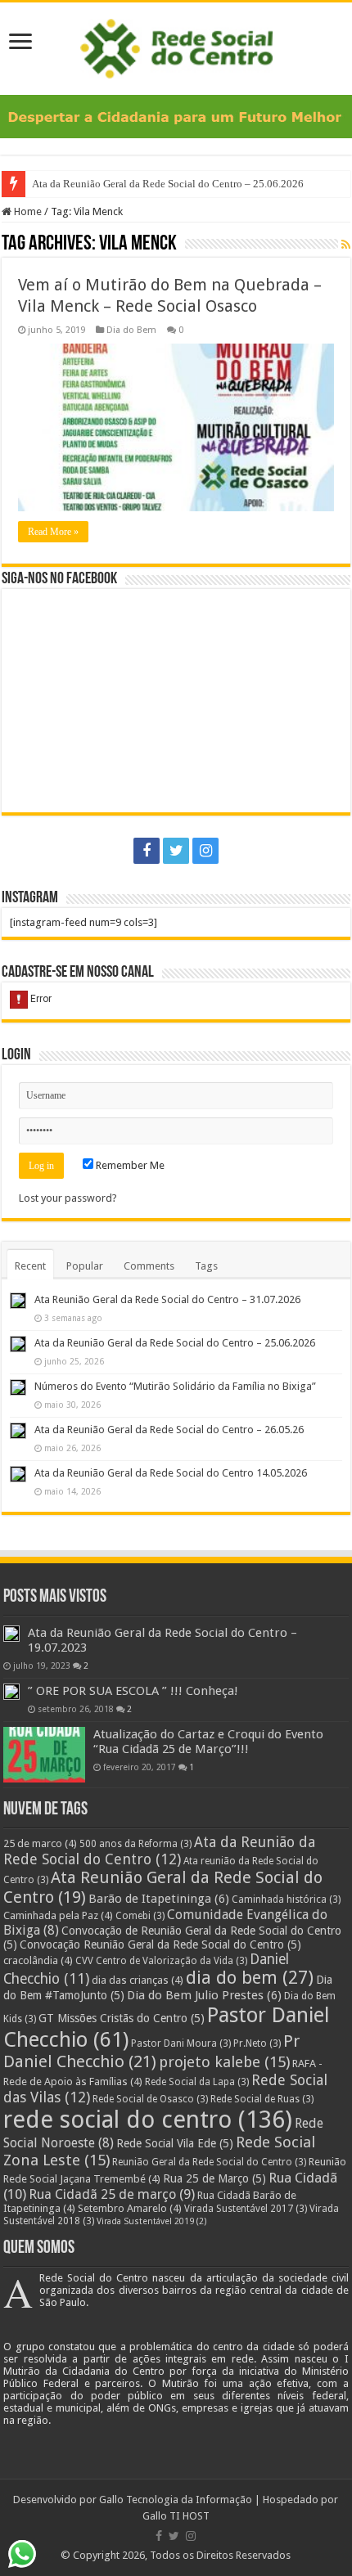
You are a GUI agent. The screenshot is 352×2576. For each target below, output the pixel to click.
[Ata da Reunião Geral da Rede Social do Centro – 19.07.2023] (11, 1634)
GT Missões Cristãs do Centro (122, 2018)
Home (27, 211)
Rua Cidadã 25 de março (112, 2194)
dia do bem (250, 1978)
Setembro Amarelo (130, 2208)
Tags (206, 1266)
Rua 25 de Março (214, 2178)
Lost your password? (68, 1198)
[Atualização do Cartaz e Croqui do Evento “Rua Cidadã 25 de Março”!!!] (44, 1755)
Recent (30, 1266)
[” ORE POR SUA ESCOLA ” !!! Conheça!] (11, 1692)
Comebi (140, 1916)
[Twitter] (176, 851)
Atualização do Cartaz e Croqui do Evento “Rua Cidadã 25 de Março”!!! (208, 1742)
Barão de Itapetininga (159, 1899)
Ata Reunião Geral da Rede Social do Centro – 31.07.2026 (167, 1299)
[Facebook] (147, 851)
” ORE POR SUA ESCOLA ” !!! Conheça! (133, 1691)
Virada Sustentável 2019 (152, 2221)
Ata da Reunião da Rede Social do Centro (159, 1850)
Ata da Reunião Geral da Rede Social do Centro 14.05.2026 (171, 1473)
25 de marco (40, 1843)
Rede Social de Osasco (150, 2099)
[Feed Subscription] (346, 245)
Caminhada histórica (286, 1899)
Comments (149, 1266)
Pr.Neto (257, 2043)
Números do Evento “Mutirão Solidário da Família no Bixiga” (175, 1386)
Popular (85, 1266)
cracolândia (38, 1960)
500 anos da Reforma (135, 1844)
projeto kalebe (224, 2062)
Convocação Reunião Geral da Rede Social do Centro (160, 1944)
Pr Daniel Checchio (151, 2051)
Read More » (53, 532)
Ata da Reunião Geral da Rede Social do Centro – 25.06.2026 (169, 184)
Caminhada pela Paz (58, 1915)
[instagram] (205, 851)
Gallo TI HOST (176, 2516)
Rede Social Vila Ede (175, 2143)
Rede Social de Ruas (262, 2099)
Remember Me (129, 1165)
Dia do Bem (131, 330)
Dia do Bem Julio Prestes (204, 1995)
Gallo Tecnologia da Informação (176, 2500)
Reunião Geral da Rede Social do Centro (209, 2162)
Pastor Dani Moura (181, 2043)
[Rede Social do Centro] (176, 46)
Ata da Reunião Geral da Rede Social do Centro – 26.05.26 (169, 1430)
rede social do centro (148, 2120)
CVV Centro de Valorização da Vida (161, 1961)
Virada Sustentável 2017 (246, 2209)
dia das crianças (138, 1980)
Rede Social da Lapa (197, 2082)
